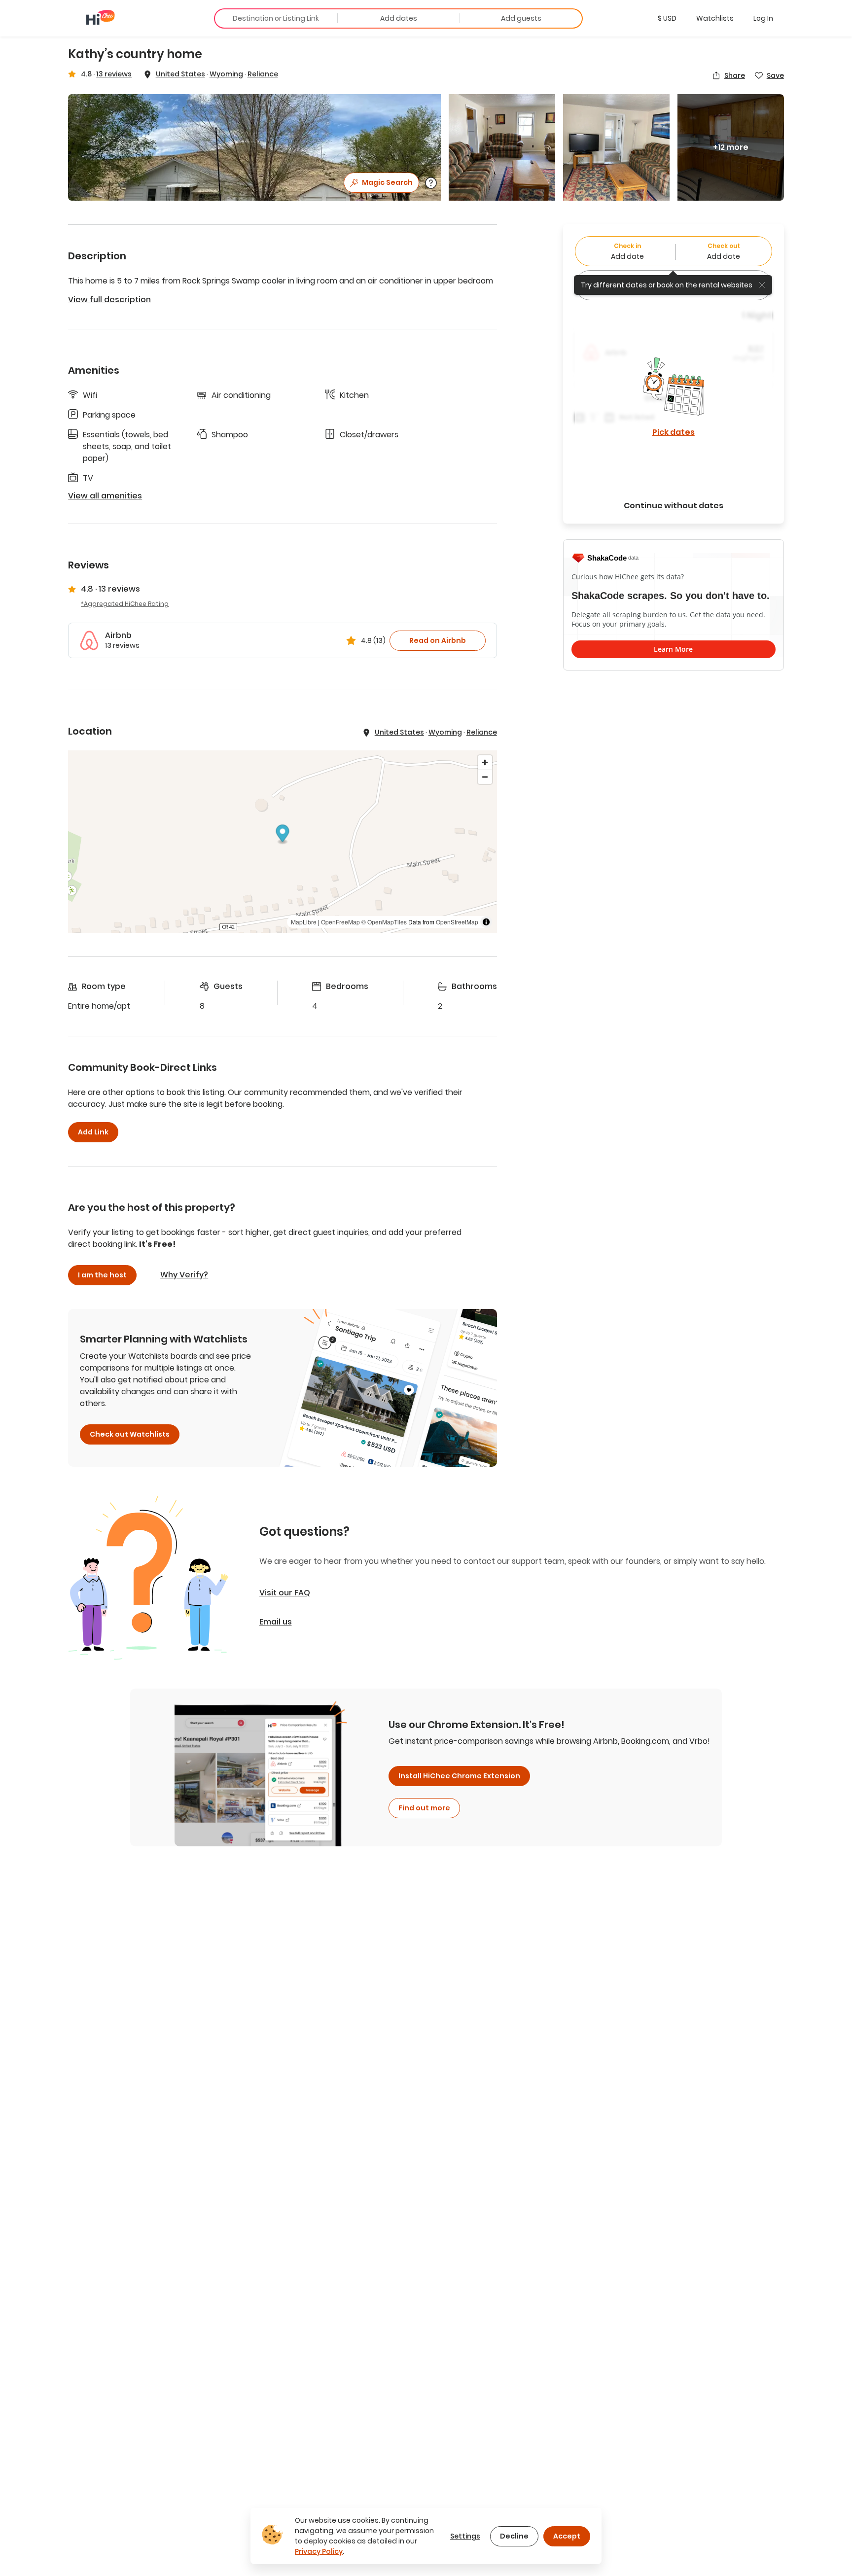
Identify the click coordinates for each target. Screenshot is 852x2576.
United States (180, 74)
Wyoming (226, 74)
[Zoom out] (485, 777)
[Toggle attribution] (486, 922)
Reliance (263, 74)
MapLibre (304, 922)
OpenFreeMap (340, 922)
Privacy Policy (319, 2551)
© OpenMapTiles (384, 922)
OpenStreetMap (457, 922)
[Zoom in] (485, 762)
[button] (667, 18)
